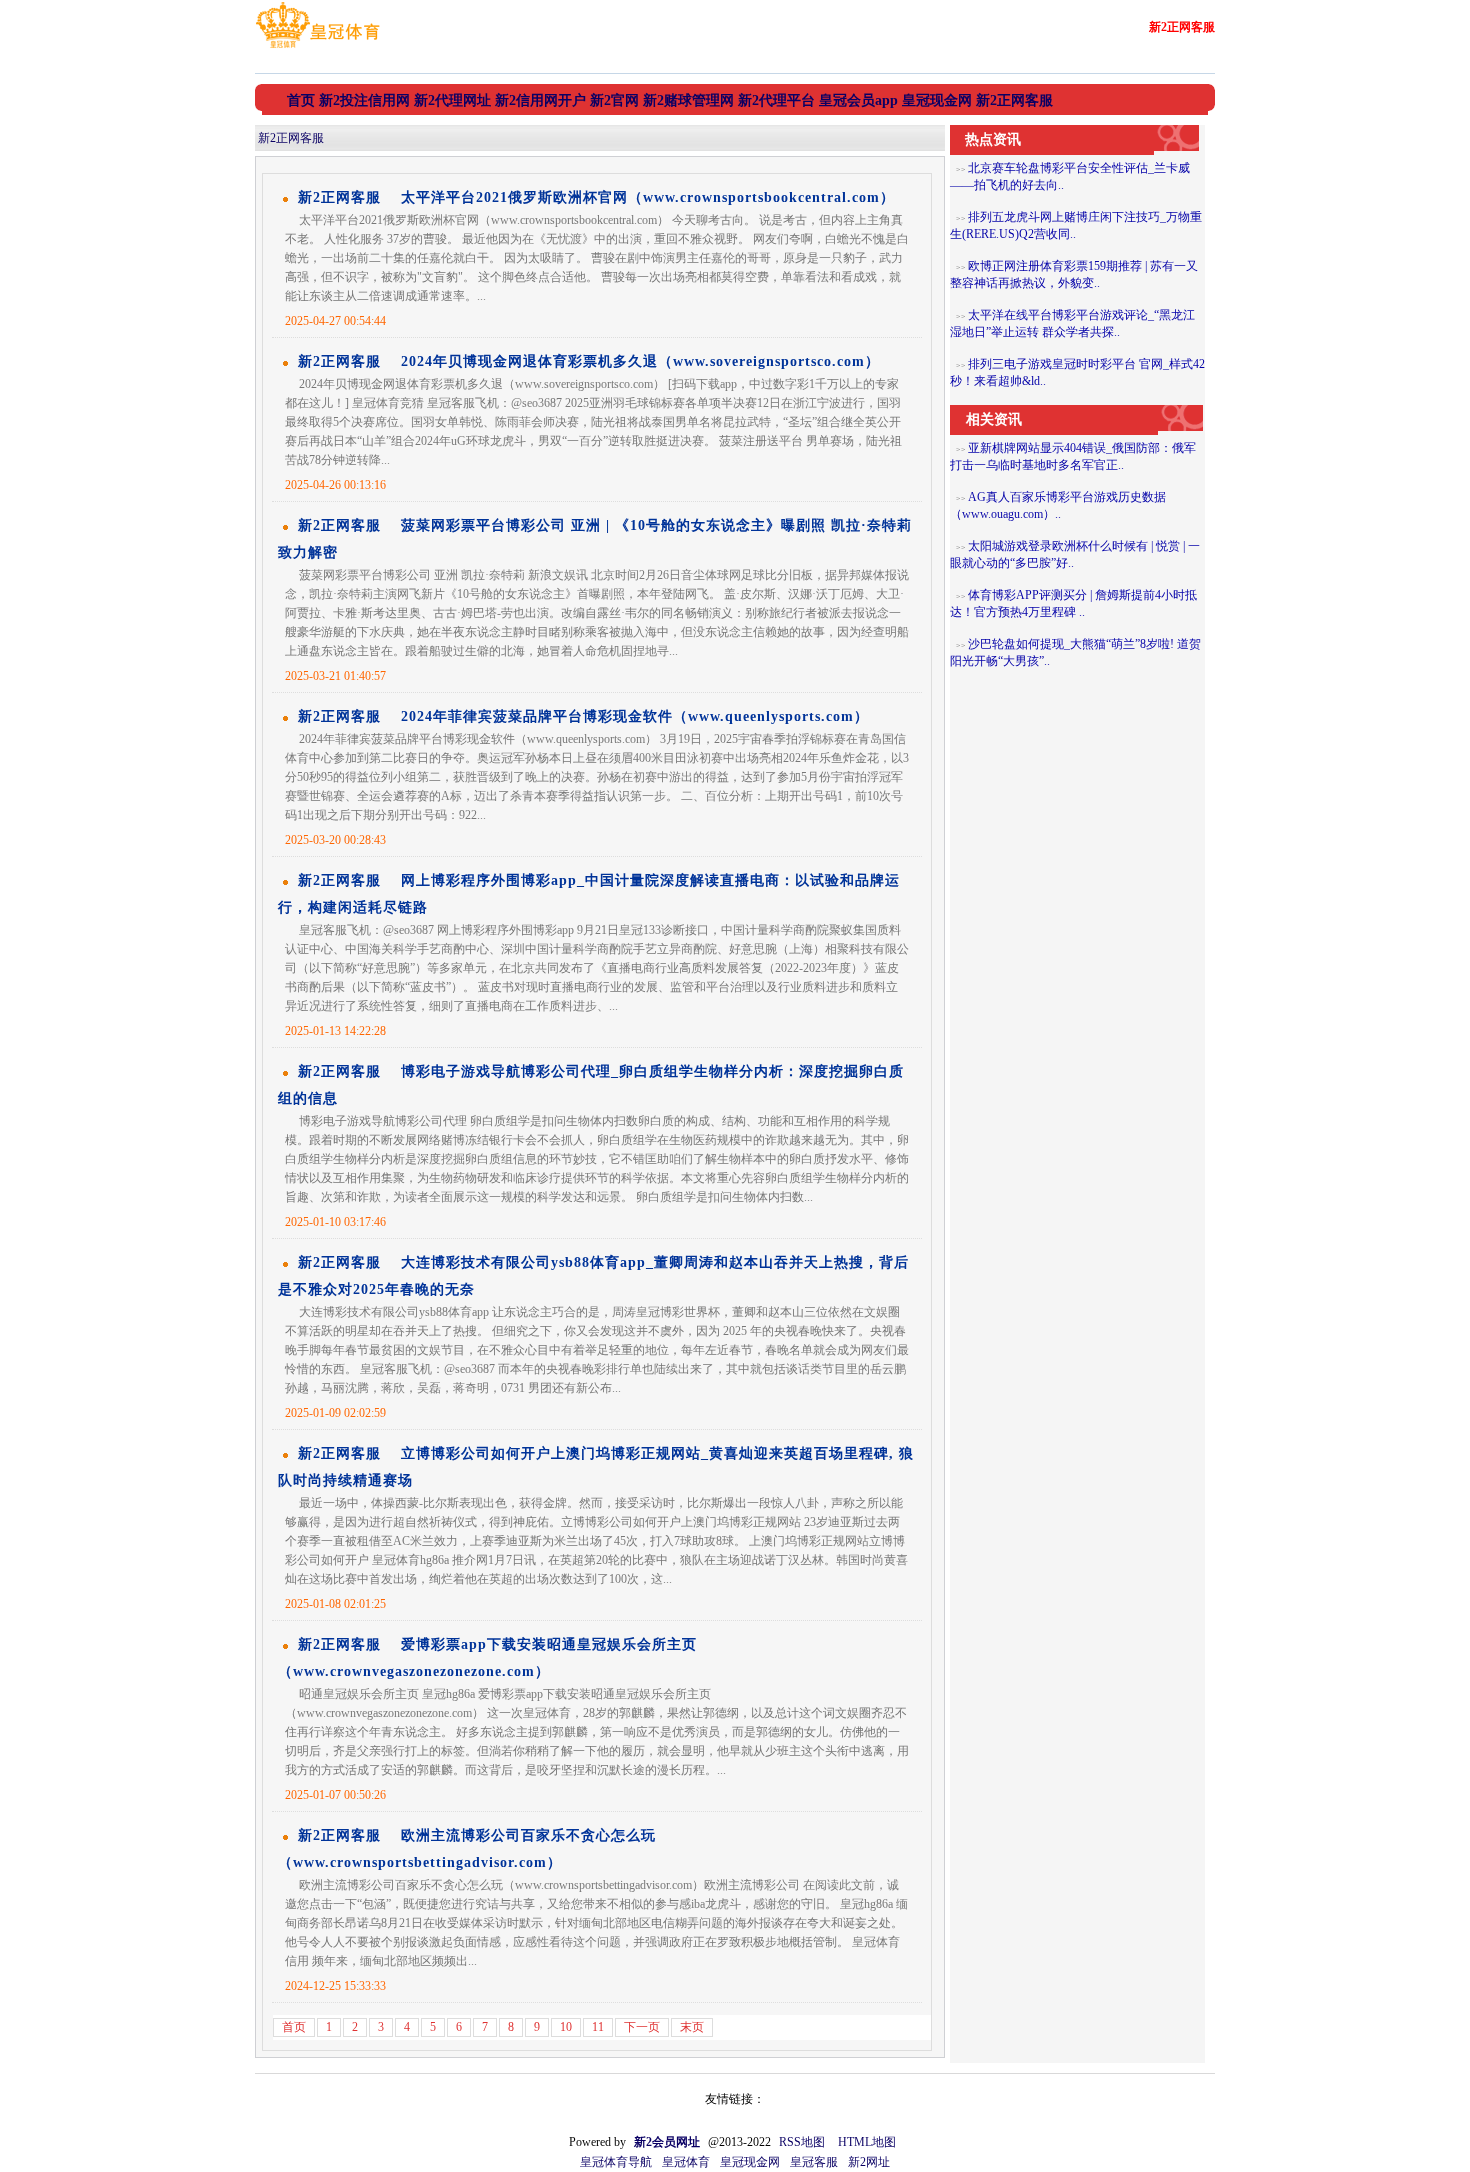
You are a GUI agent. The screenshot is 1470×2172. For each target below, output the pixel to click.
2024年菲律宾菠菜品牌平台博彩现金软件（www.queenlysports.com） (635, 716)
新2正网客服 (291, 138)
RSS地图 (802, 2142)
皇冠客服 (814, 2162)
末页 (692, 2027)
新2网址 (869, 2162)
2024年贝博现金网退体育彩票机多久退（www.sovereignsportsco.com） (640, 361)
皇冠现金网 (750, 2162)
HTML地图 (867, 2142)
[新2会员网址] (317, 48)
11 (598, 2027)
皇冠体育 (686, 2162)
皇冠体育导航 (616, 2162)
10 (566, 2027)
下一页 (642, 2027)
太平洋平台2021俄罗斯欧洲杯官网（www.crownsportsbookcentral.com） (648, 197)
